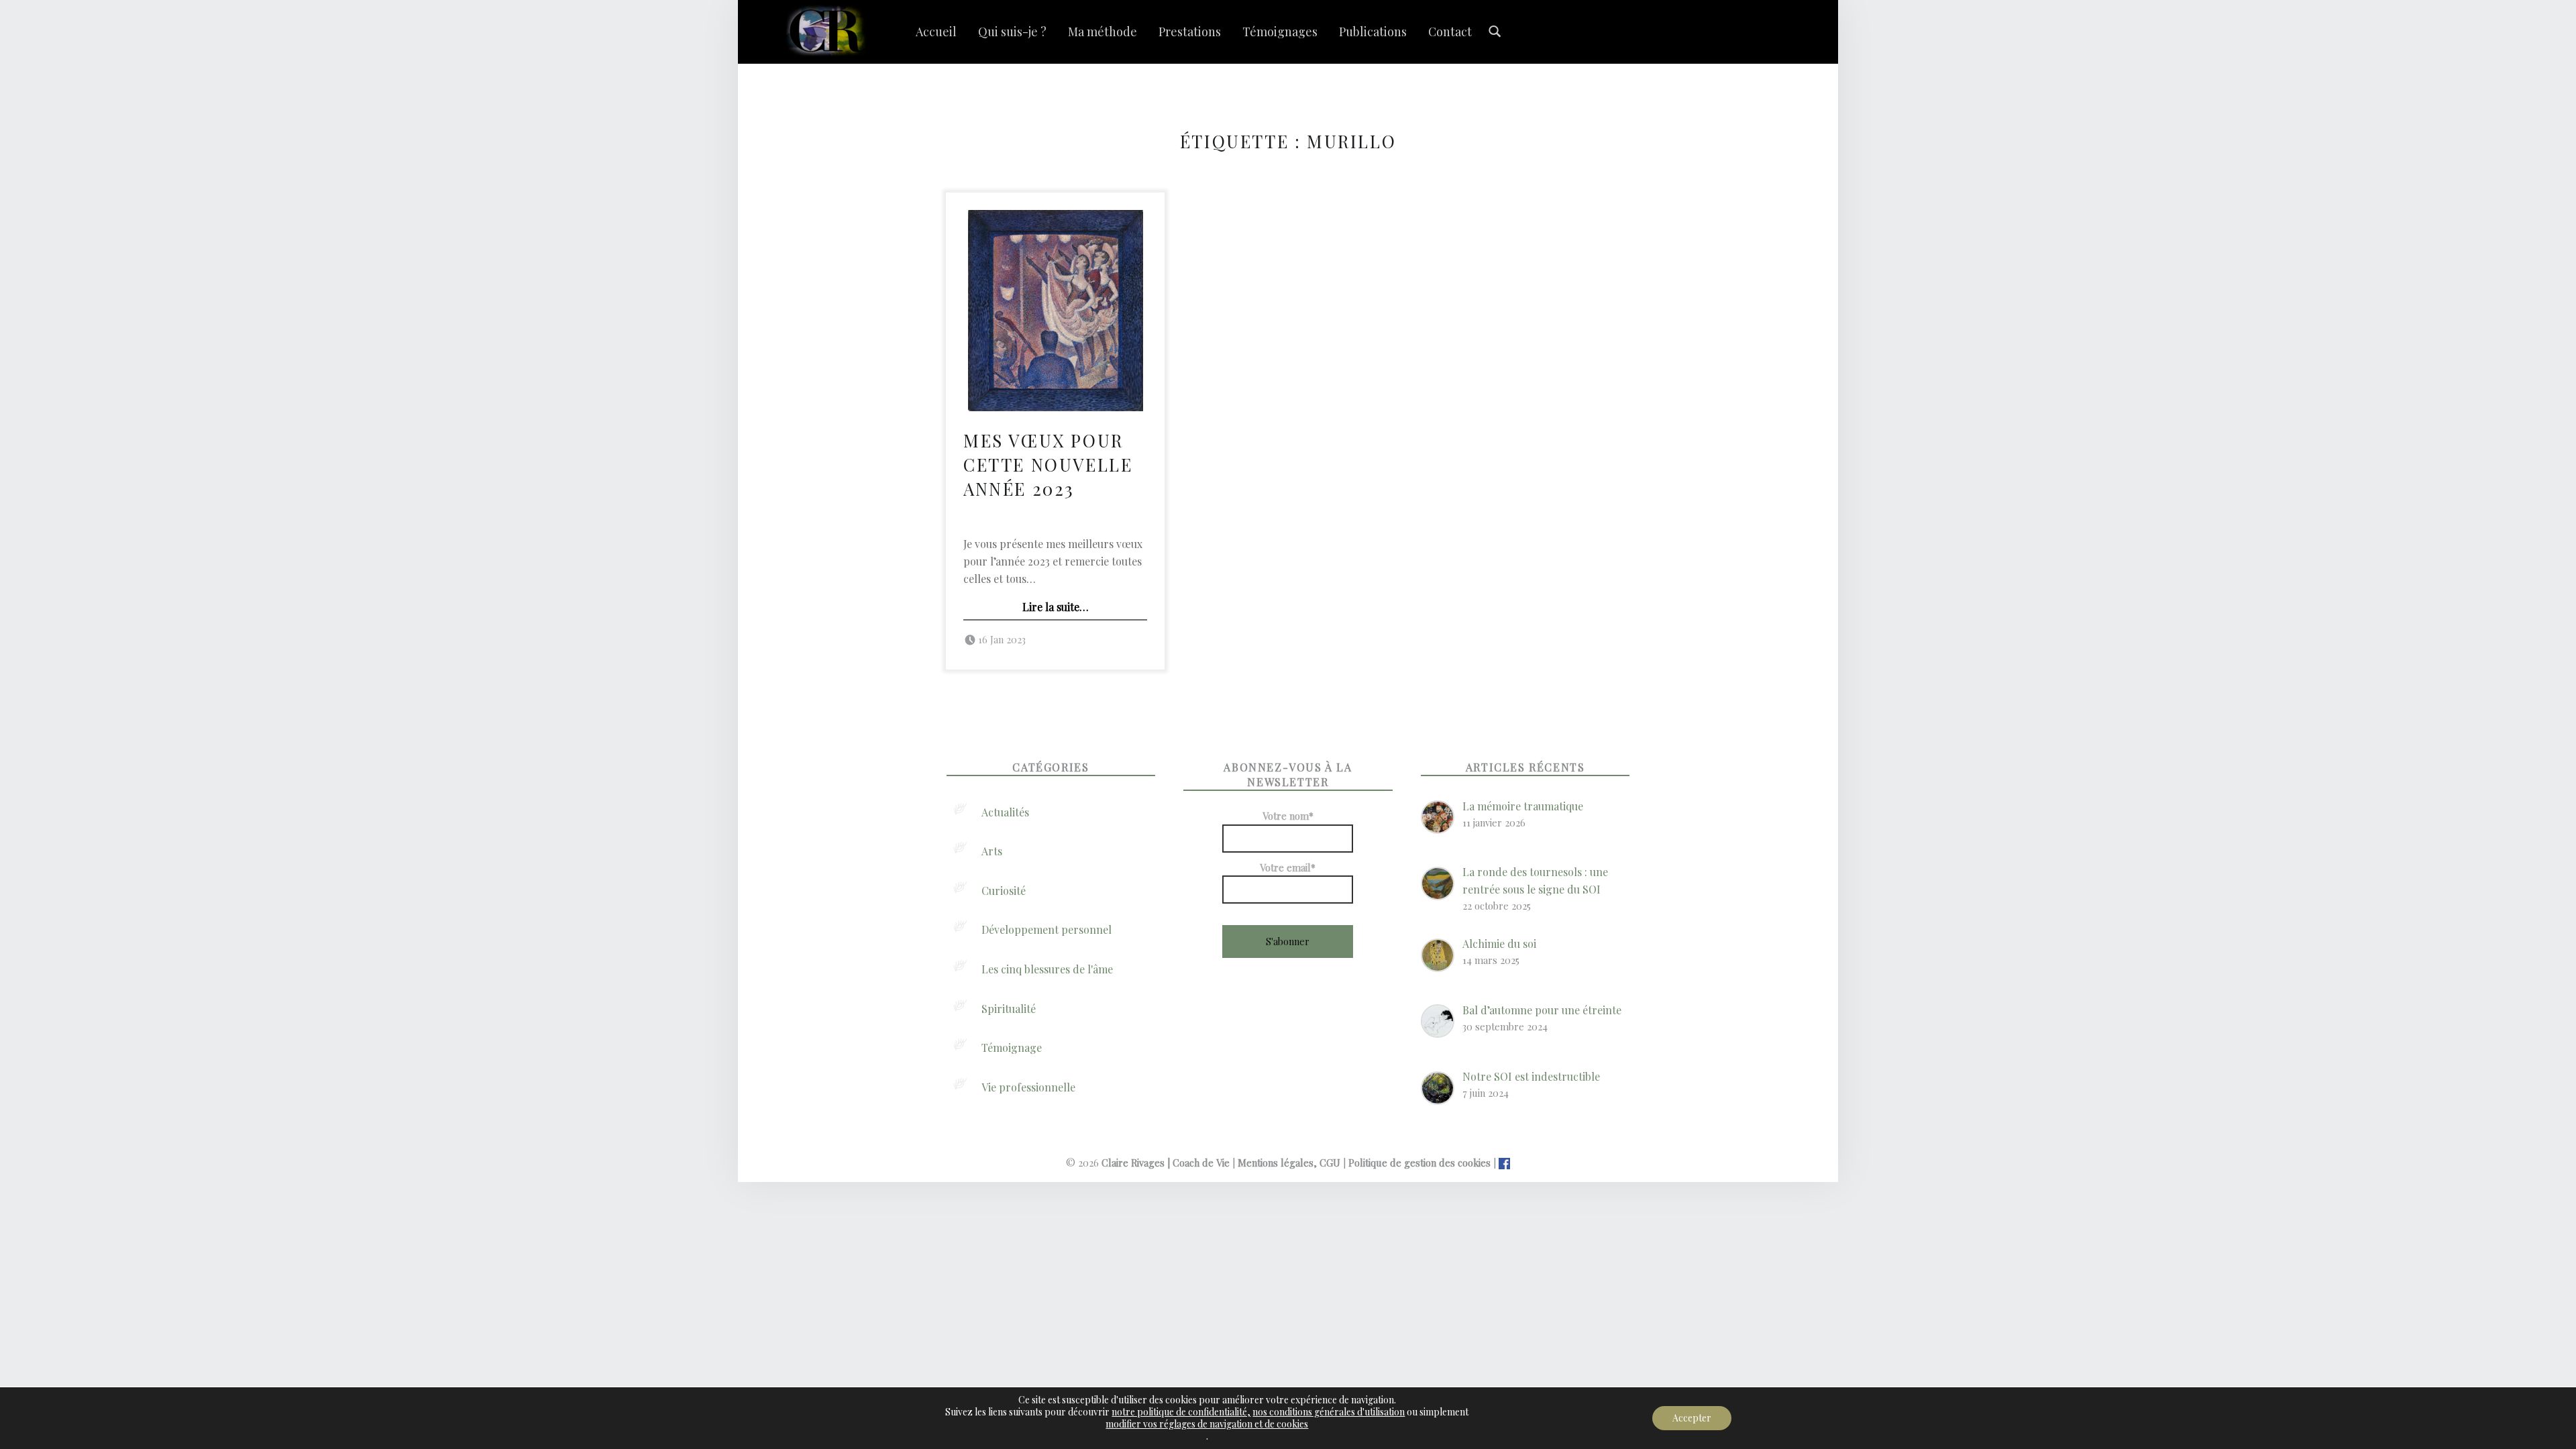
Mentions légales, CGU (1289, 1163)
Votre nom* (1288, 816)
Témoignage (1012, 1048)
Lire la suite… (1056, 607)
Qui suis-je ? (1012, 32)
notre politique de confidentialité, (1181, 1412)
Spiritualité (1009, 1009)
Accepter (1692, 1418)
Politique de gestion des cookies (1419, 1163)
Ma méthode (1103, 32)
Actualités (1005, 812)
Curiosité (1004, 891)
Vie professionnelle (1028, 1087)
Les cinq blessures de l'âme (1047, 969)
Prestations (1190, 32)
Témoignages (1280, 32)
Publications (1373, 32)
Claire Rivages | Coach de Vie (1166, 1163)
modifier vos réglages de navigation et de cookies (1207, 1424)
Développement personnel (1046, 929)
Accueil (936, 32)
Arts (992, 851)
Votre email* (1288, 867)
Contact (1450, 32)
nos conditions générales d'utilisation (1329, 1412)
